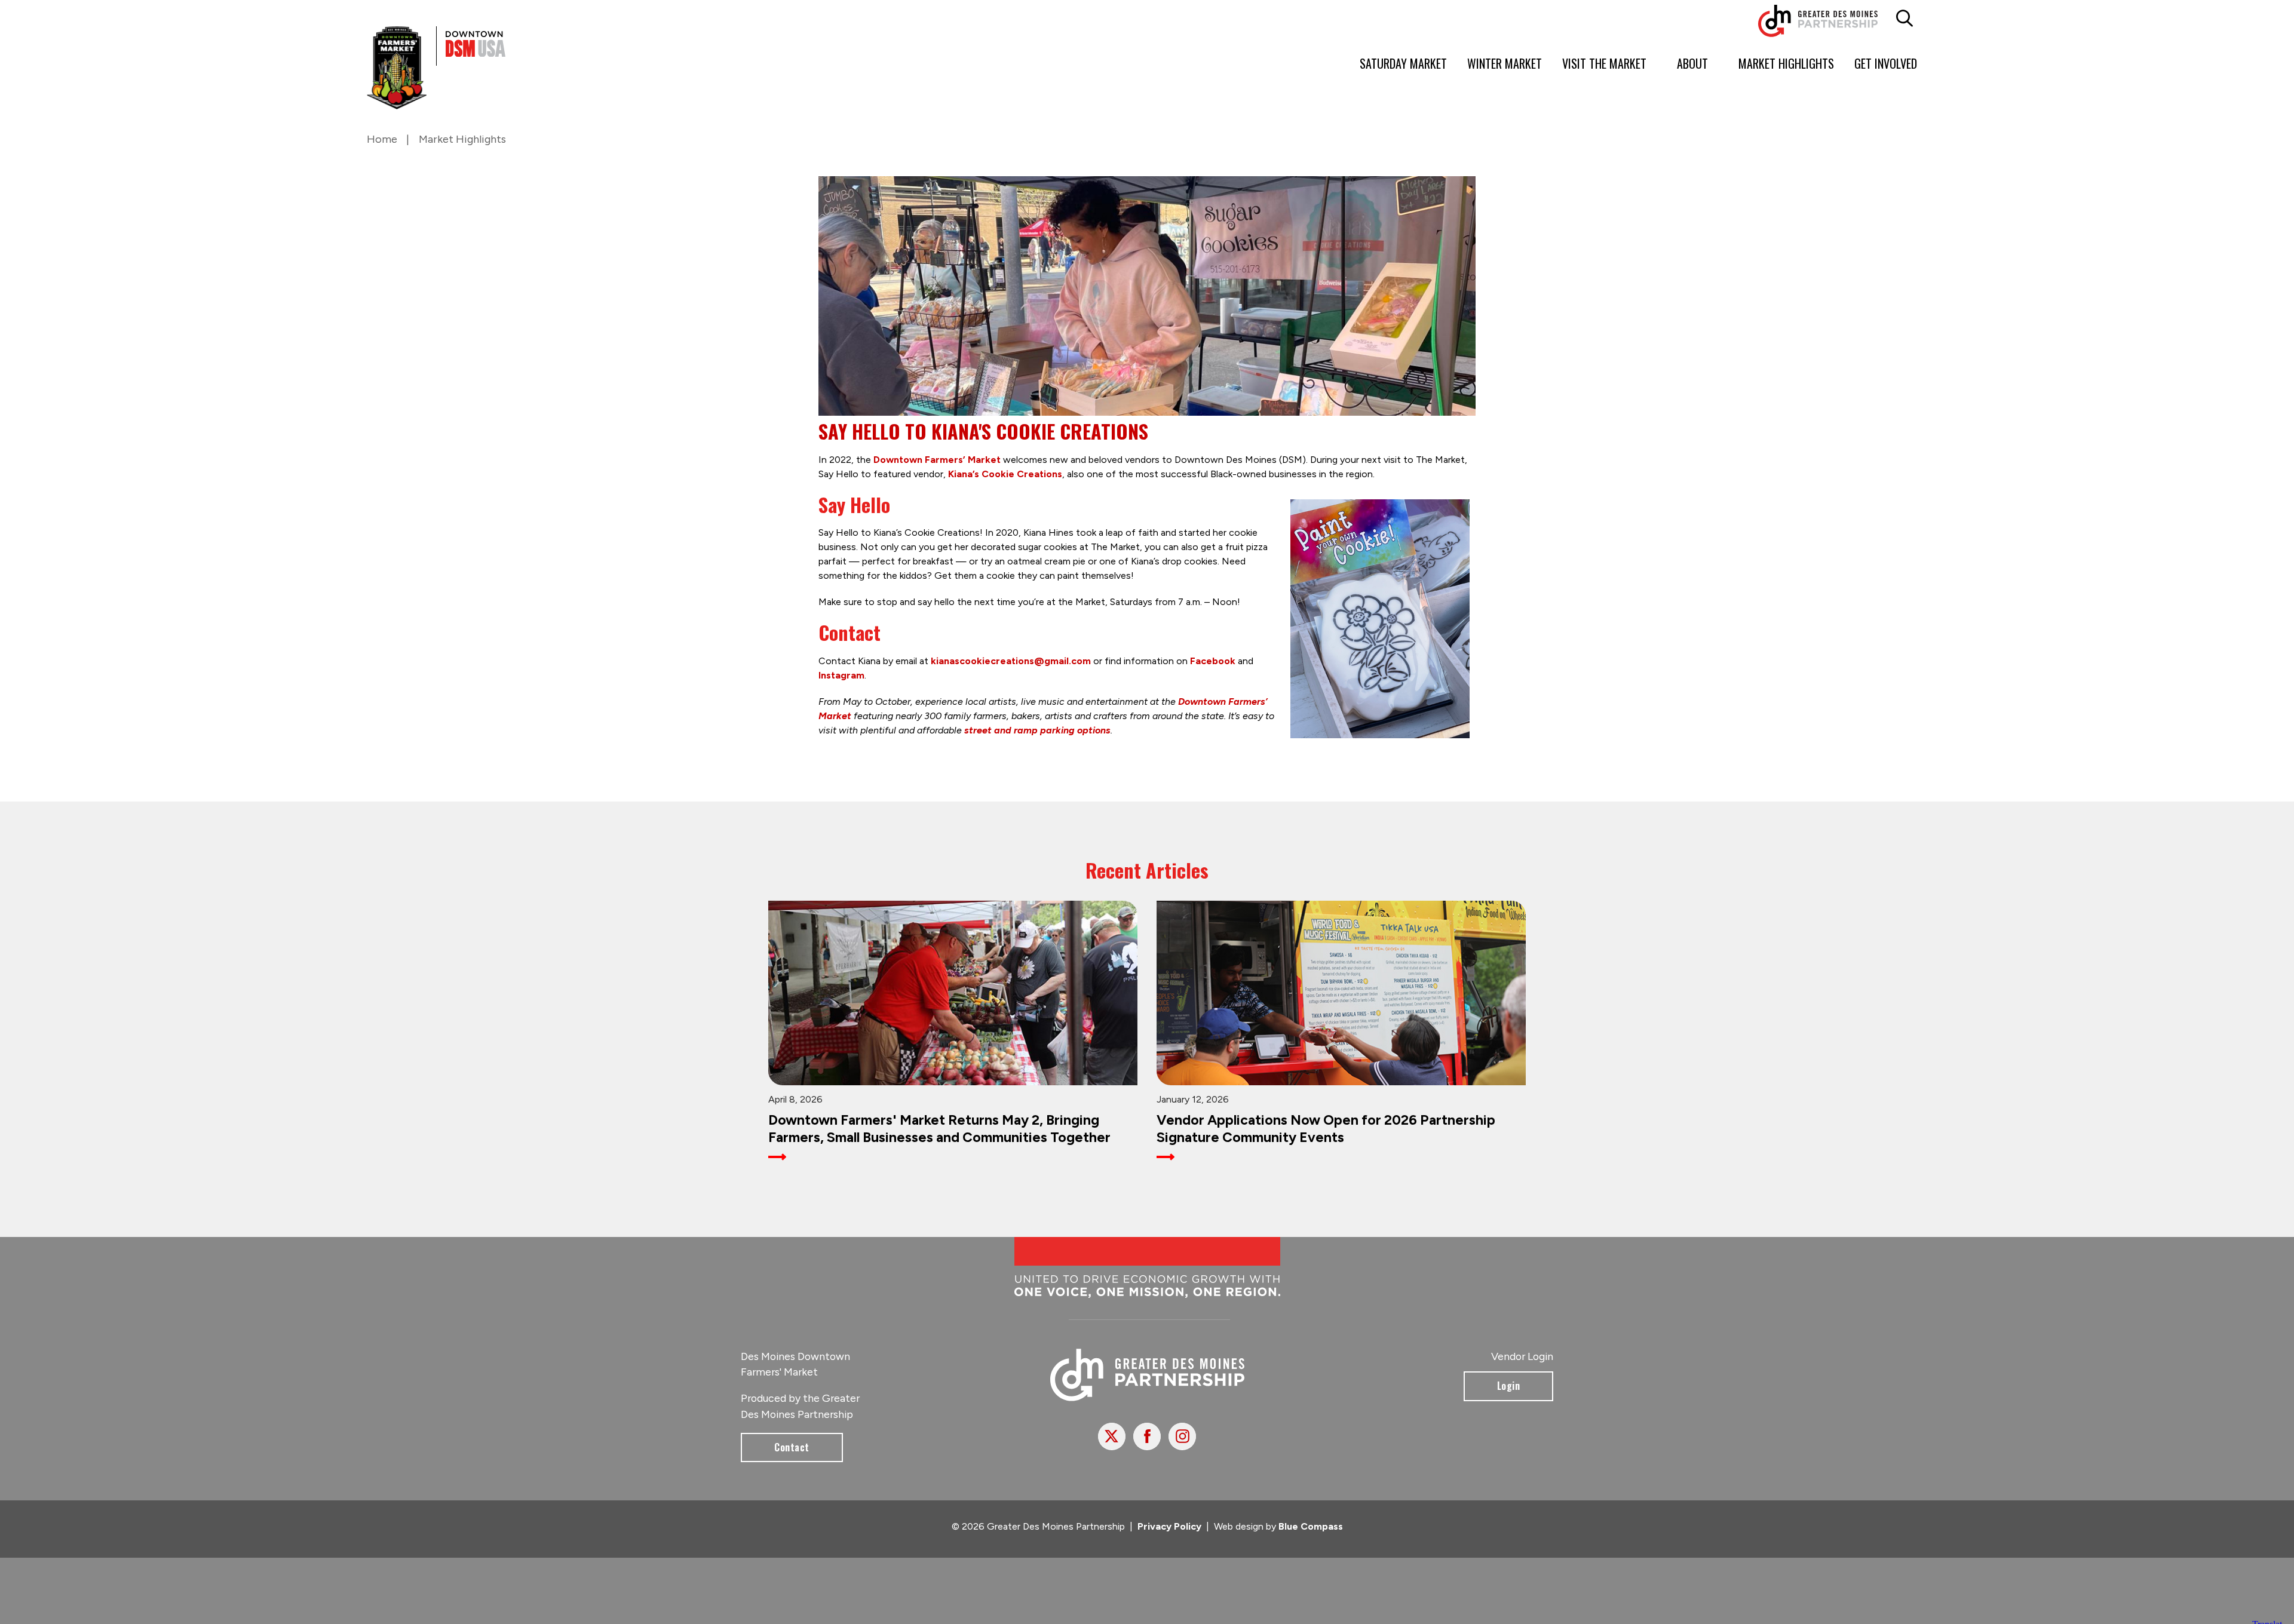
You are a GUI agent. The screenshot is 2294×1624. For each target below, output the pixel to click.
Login (1509, 1395)
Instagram (841, 675)
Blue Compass (1311, 1536)
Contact (792, 1457)
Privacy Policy (1169, 1536)
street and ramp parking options (1037, 730)
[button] (1905, 19)
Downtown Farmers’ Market (937, 460)
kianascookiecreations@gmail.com (1011, 661)
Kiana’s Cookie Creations (1005, 474)
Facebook (1213, 661)
